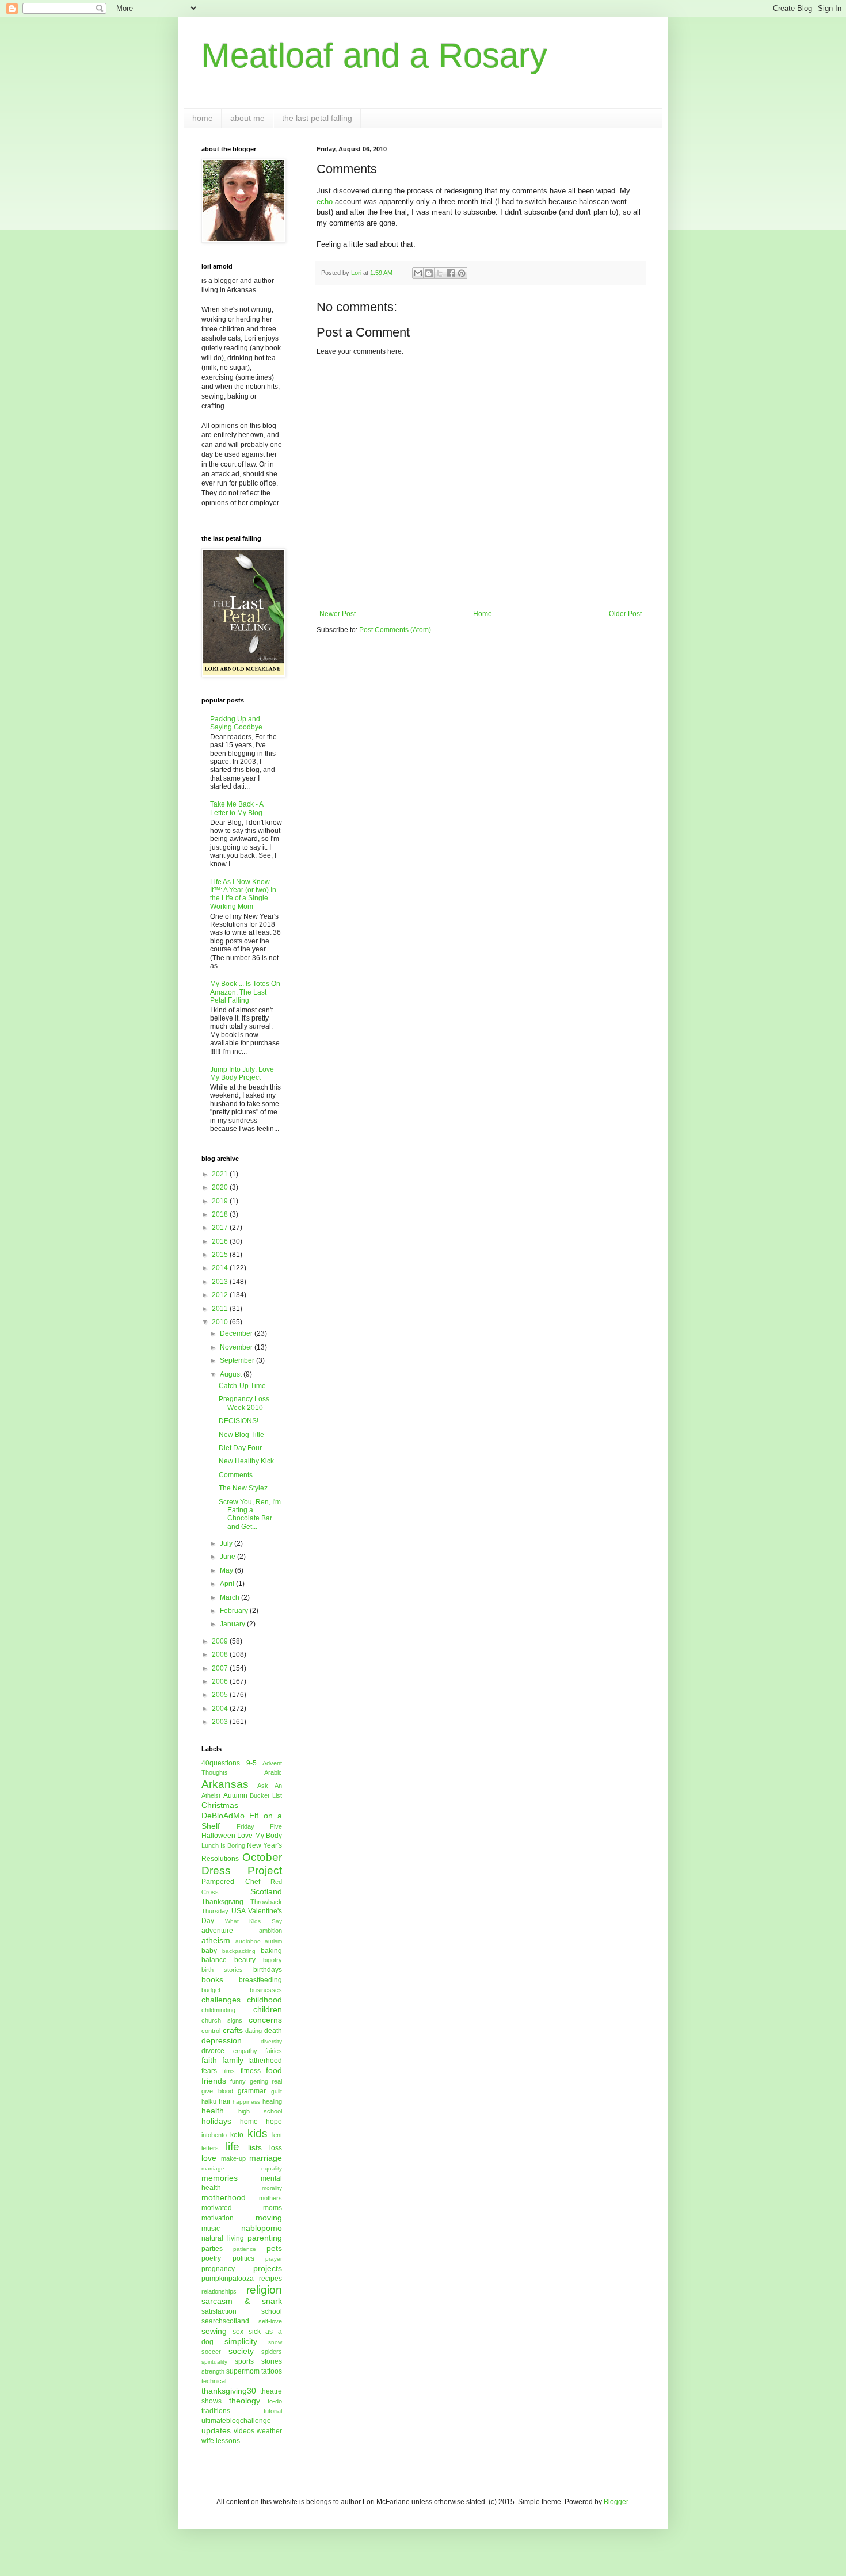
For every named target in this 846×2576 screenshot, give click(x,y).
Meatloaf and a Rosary (374, 56)
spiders (272, 2352)
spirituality (214, 2362)
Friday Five (260, 1826)
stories (272, 2361)
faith (209, 2060)
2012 (221, 1295)
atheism (216, 1940)
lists (255, 2147)
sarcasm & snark (242, 2301)
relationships (219, 2291)
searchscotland (225, 2321)
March (230, 1597)
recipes (270, 2279)
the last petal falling (317, 118)
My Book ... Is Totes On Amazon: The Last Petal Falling (245, 992)
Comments (236, 1475)
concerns (265, 2020)
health (213, 2111)
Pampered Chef (231, 1882)
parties (212, 2249)
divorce (213, 2051)
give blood (217, 2091)
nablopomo (262, 2228)
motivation (218, 2218)
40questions (221, 1763)
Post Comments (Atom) (395, 630)
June (228, 1557)
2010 (221, 1322)
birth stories (222, 1970)
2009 (221, 1641)
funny (238, 2081)
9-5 (251, 1763)
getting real (266, 2081)
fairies (274, 2051)
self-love (270, 2321)
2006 (221, 1681)
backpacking (239, 1951)
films (228, 2071)
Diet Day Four (240, 1448)
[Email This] (418, 273)
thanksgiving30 (229, 2391)
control (211, 2031)
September (238, 1360)
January (233, 1624)
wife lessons (221, 2441)
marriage (266, 2158)
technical (214, 2381)
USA (239, 1911)
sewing (214, 2331)
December (237, 1333)
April (228, 1584)
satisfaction (219, 2311)
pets (274, 2248)
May (227, 1570)
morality (272, 2188)
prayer (274, 2259)
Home (483, 614)
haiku (209, 2101)
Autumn (235, 1795)
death (273, 2031)
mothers (270, 2198)
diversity (271, 2041)
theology (245, 2401)
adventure (217, 1931)
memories (220, 2178)
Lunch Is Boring (223, 1845)
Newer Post (338, 614)
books (212, 1979)
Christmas (220, 1805)
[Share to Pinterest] (462, 273)
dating (254, 2031)
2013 (221, 1282)
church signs (222, 2020)
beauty (245, 1960)
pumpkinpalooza (228, 2279)
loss (276, 2148)
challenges (221, 2000)
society (241, 2351)
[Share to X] (440, 273)
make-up (233, 2158)
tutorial (273, 2411)
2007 (221, 1668)
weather (269, 2431)
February (235, 1611)
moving (269, 2218)
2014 (221, 1268)
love (209, 2158)
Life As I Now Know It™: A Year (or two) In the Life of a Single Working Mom (243, 894)
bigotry (273, 1960)
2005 (221, 1695)
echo (325, 202)
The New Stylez (243, 1488)
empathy (245, 2051)
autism (273, 1941)
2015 (221, 1255)
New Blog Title (241, 1435)
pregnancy (218, 2269)
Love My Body (260, 1836)
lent (277, 2135)
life (233, 2147)
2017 (221, 1228)
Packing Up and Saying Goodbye (236, 723)
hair (225, 2101)
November (237, 1347)
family (233, 2060)
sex (238, 2332)
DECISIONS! (239, 1421)
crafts (233, 2030)
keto (237, 2135)
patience (245, 2249)
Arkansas (225, 1784)
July (227, 1543)
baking (271, 1951)
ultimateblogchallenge (236, 2421)
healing (272, 2101)
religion (264, 2290)
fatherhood (265, 2061)
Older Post (625, 614)
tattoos (272, 2371)
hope (274, 2122)
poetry (211, 2258)
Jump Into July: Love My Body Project (242, 1073)
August (232, 1374)
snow (275, 2342)
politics (243, 2258)
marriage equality (242, 2168)
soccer (211, 2352)
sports (244, 2361)
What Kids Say (254, 1921)
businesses (266, 1990)
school (272, 2311)
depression (222, 2040)
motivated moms (242, 2208)
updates (216, 2430)
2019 (221, 1201)
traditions (216, 2411)
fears (209, 2071)
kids (258, 2133)
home (203, 118)
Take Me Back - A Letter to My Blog (237, 808)
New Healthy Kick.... (250, 1461)
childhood (264, 2000)
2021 (221, 1174)
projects (268, 2268)
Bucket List (266, 1795)
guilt (277, 2091)
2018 (221, 1214)
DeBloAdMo (223, 1816)
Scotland (266, 1891)
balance (214, 1960)
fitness (251, 2071)
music (211, 2229)
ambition (270, 1931)
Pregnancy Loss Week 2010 (244, 1403)
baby (209, 1951)
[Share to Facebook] (451, 273)
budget (211, 1990)
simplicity (241, 2341)
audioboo (248, 1941)
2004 (221, 1709)
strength (213, 2371)
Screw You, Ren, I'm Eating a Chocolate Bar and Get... (250, 1514)
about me (247, 118)
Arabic (273, 1772)
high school (260, 2111)
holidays (216, 2121)
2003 (221, 1722)
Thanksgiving (222, 1902)
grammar (252, 2091)
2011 (221, 1309)
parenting (265, 2238)
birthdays (268, 1970)
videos (244, 2431)
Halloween (218, 1836)
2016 (221, 1241)
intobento (214, 2135)
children (268, 2009)
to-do (275, 2401)
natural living (223, 2238)
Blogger (616, 2502)
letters (210, 2148)
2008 (221, 1654)
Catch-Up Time (242, 1386)
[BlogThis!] (429, 273)
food (274, 2070)
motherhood (224, 2197)
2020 (221, 1187)
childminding (218, 2010)
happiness (246, 2102)
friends (214, 2081)
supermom (243, 2371)
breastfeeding (260, 1980)
